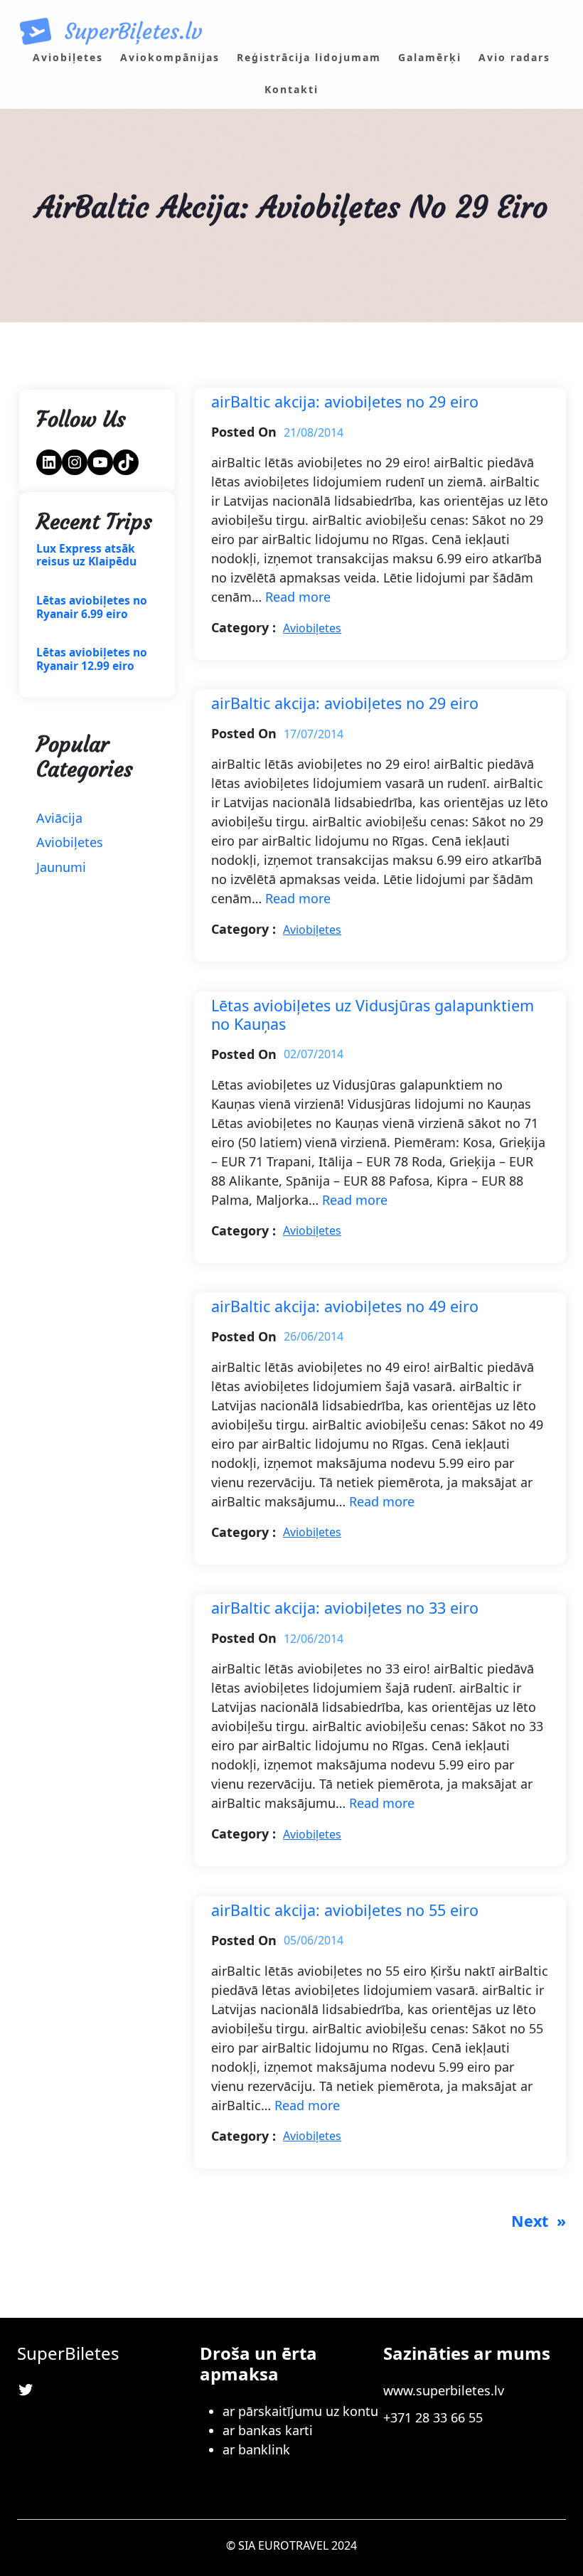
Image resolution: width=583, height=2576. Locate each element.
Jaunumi (61, 867)
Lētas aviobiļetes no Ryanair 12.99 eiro (92, 659)
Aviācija (59, 818)
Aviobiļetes (70, 842)
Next (539, 2221)
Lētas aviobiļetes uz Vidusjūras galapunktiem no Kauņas (373, 1015)
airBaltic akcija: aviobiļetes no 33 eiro (345, 1608)
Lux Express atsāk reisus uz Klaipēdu (86, 555)
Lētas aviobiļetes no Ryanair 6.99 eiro (92, 607)
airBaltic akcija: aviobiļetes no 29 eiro (345, 402)
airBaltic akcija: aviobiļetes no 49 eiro (345, 1306)
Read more (298, 597)
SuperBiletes (68, 2353)
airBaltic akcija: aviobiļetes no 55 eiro (345, 1910)
